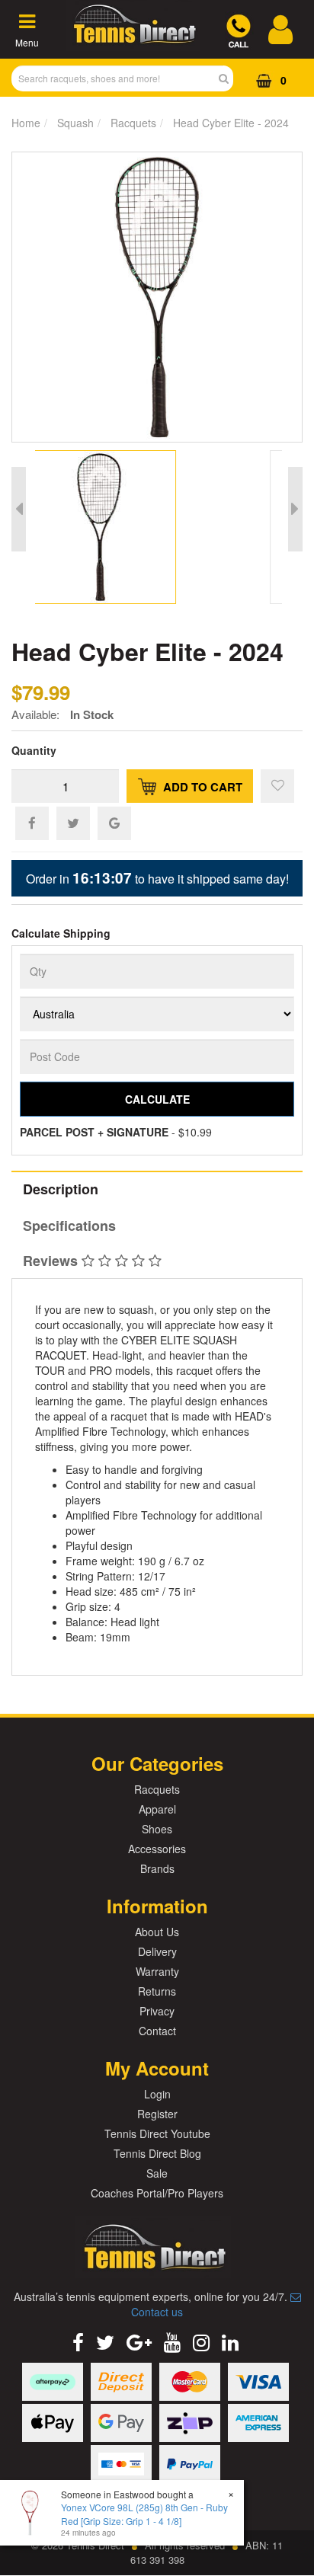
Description (61, 1189)
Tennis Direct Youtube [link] (157, 2133)
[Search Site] (228, 78)
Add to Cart (201, 787)
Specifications (69, 1226)
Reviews (52, 1261)
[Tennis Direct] (133, 42)
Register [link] (157, 2114)
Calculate (157, 1099)
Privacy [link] (157, 2011)
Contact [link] (157, 2031)
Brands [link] (157, 1868)
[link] (78, 2341)
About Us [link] (157, 1932)
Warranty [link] (157, 1971)
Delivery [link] (157, 1951)
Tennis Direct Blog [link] (157, 2153)
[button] (277, 786)
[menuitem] (32, 823)
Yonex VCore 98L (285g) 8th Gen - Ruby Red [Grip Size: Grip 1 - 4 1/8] (144, 2514)
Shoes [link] (157, 1829)
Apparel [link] (157, 1809)
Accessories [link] (157, 1849)
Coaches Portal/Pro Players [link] (157, 2193)
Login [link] (157, 2094)
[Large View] (112, 527)
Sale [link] (157, 2173)
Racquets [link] (157, 1789)
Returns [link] (157, 1991)
